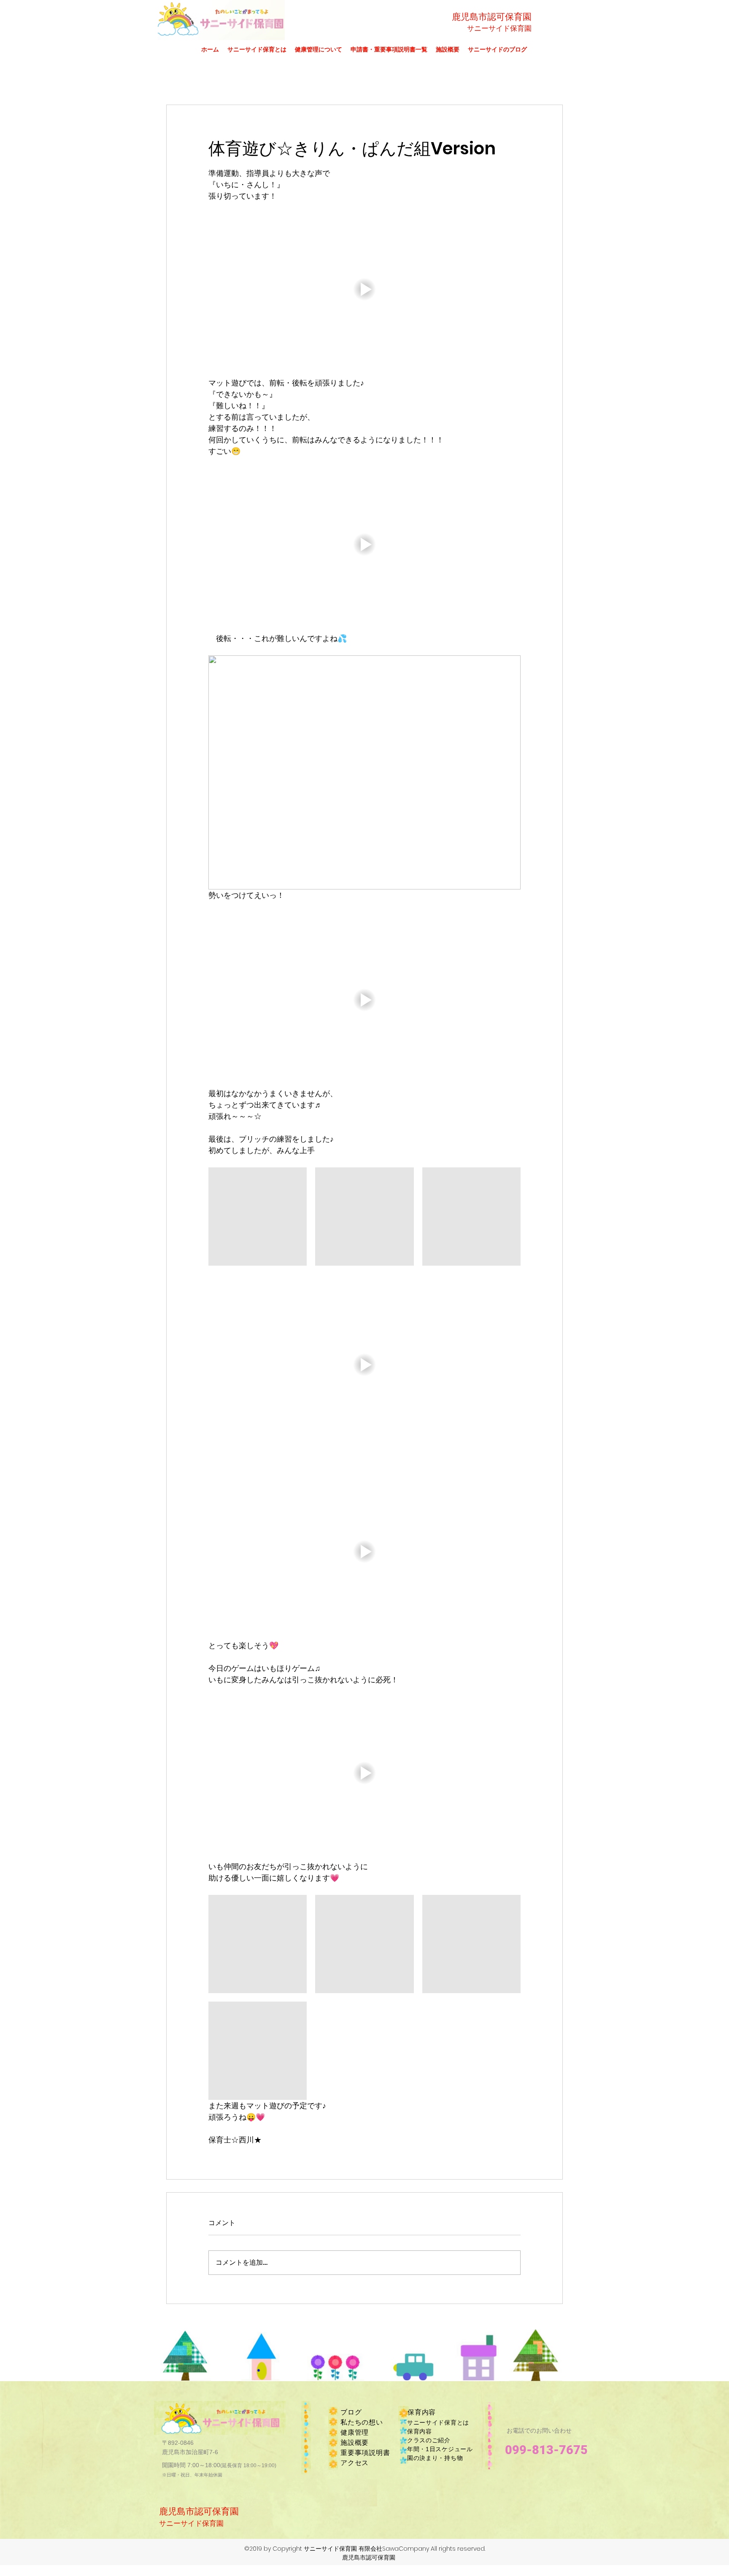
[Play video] (364, 289)
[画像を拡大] (258, 1217)
